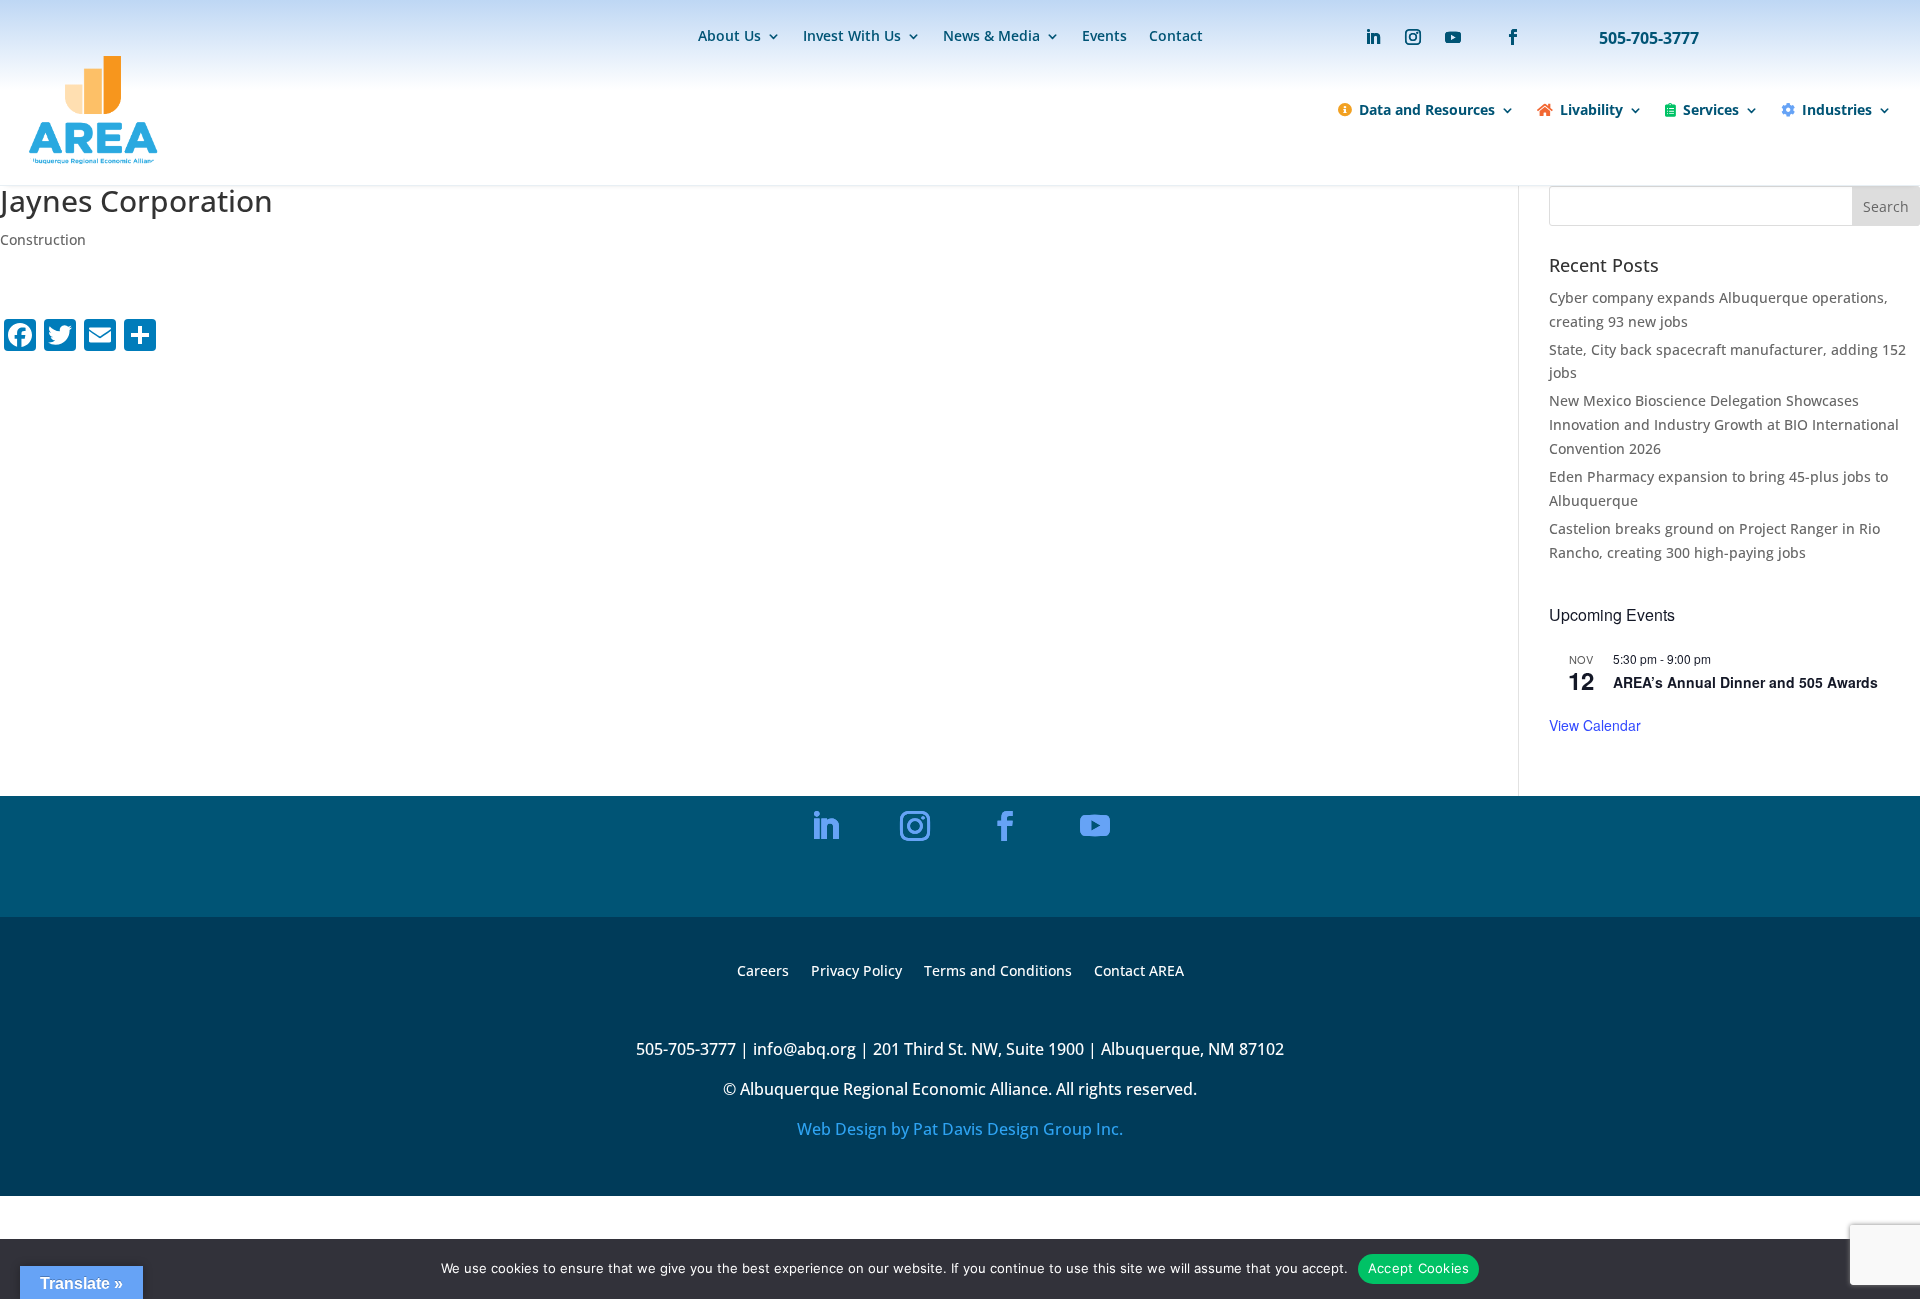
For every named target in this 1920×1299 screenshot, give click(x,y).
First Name (788, 781)
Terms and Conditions (998, 972)
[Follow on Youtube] (1453, 37)
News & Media (991, 37)
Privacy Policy (856, 972)
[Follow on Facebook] (1503, 37)
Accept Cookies (1419, 1268)
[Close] (1164, 624)
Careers (763, 972)
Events (1104, 37)
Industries (1837, 109)
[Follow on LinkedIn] (1373, 37)
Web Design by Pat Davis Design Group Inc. (960, 1129)
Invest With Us (852, 37)
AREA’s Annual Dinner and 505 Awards (1745, 682)
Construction (43, 239)
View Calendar (1595, 725)
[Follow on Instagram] (1413, 37)
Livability (1591, 109)
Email (774, 713)
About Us (729, 37)
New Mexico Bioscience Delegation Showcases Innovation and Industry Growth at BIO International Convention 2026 (1724, 424)
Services (1711, 109)
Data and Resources (1427, 109)
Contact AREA (1139, 972)
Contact (1176, 37)
